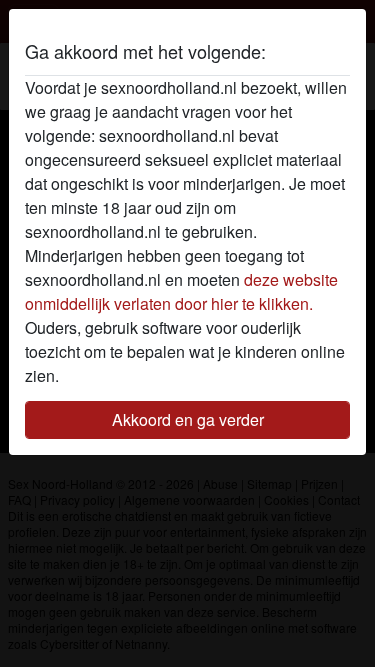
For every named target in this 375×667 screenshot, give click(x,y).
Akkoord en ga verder (188, 419)
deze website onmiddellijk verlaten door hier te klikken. (181, 291)
